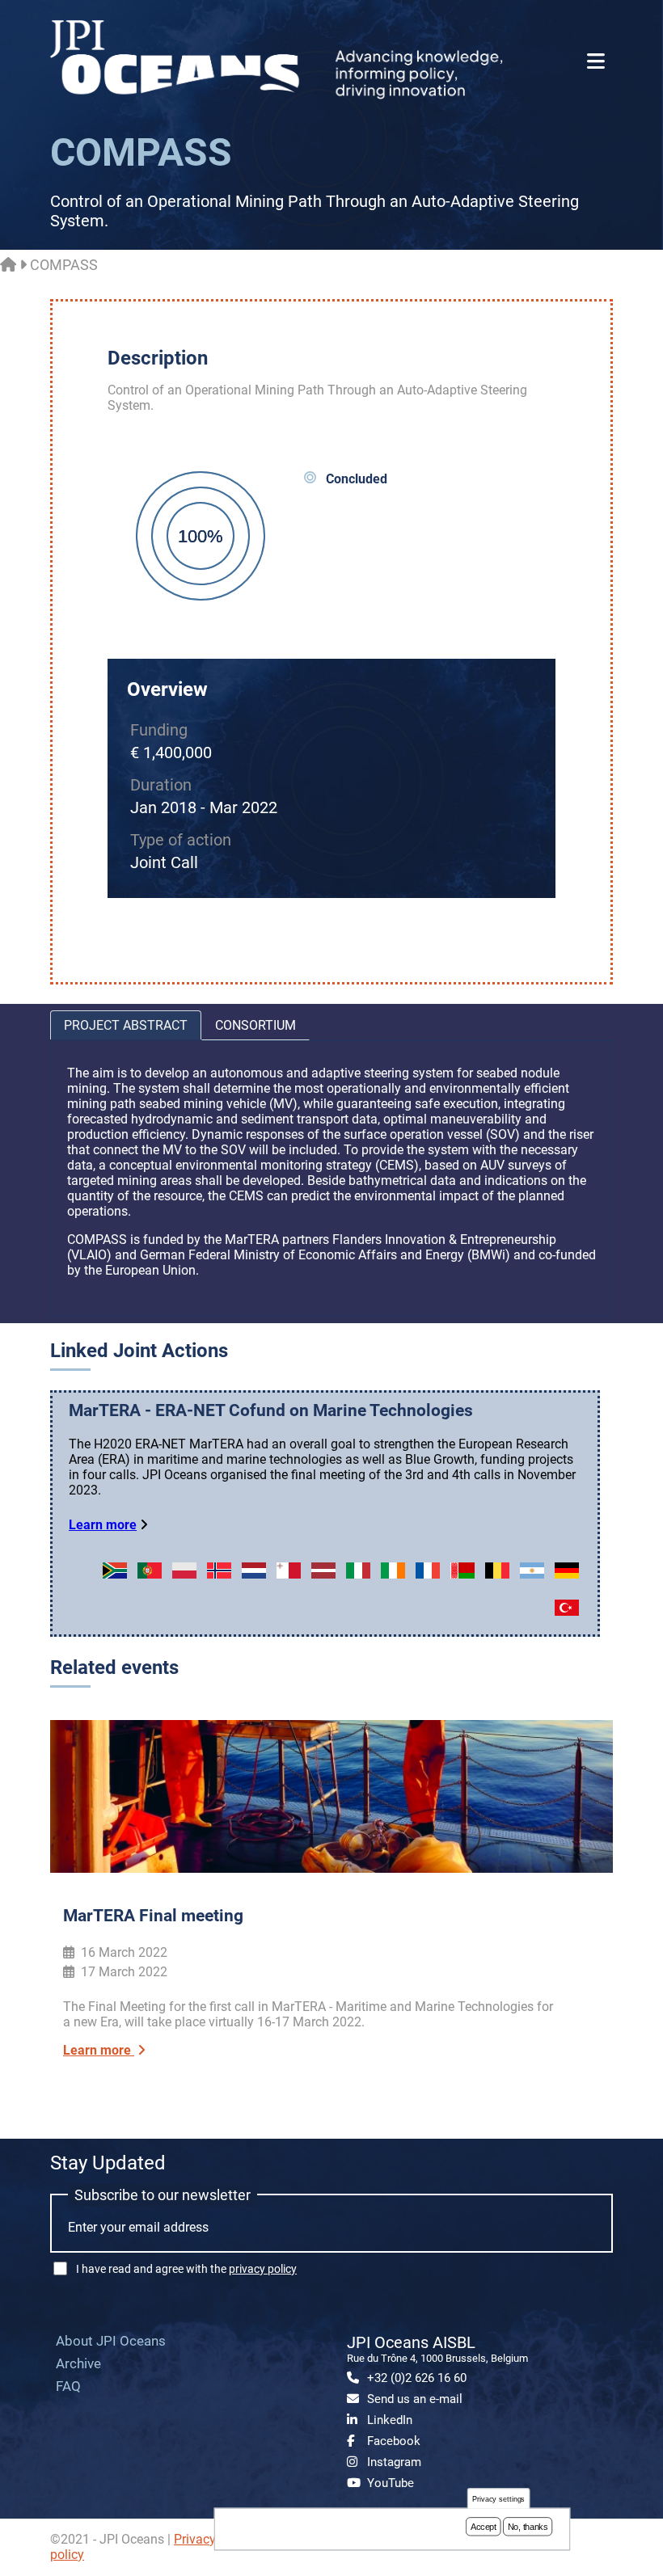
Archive (78, 2363)
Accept (484, 2527)
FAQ (68, 2386)
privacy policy (263, 2269)
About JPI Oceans (111, 2341)
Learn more (103, 1525)
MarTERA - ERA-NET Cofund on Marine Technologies (271, 1410)
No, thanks (528, 2527)
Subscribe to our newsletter (163, 2195)
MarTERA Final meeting (153, 1916)
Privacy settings (499, 2499)
